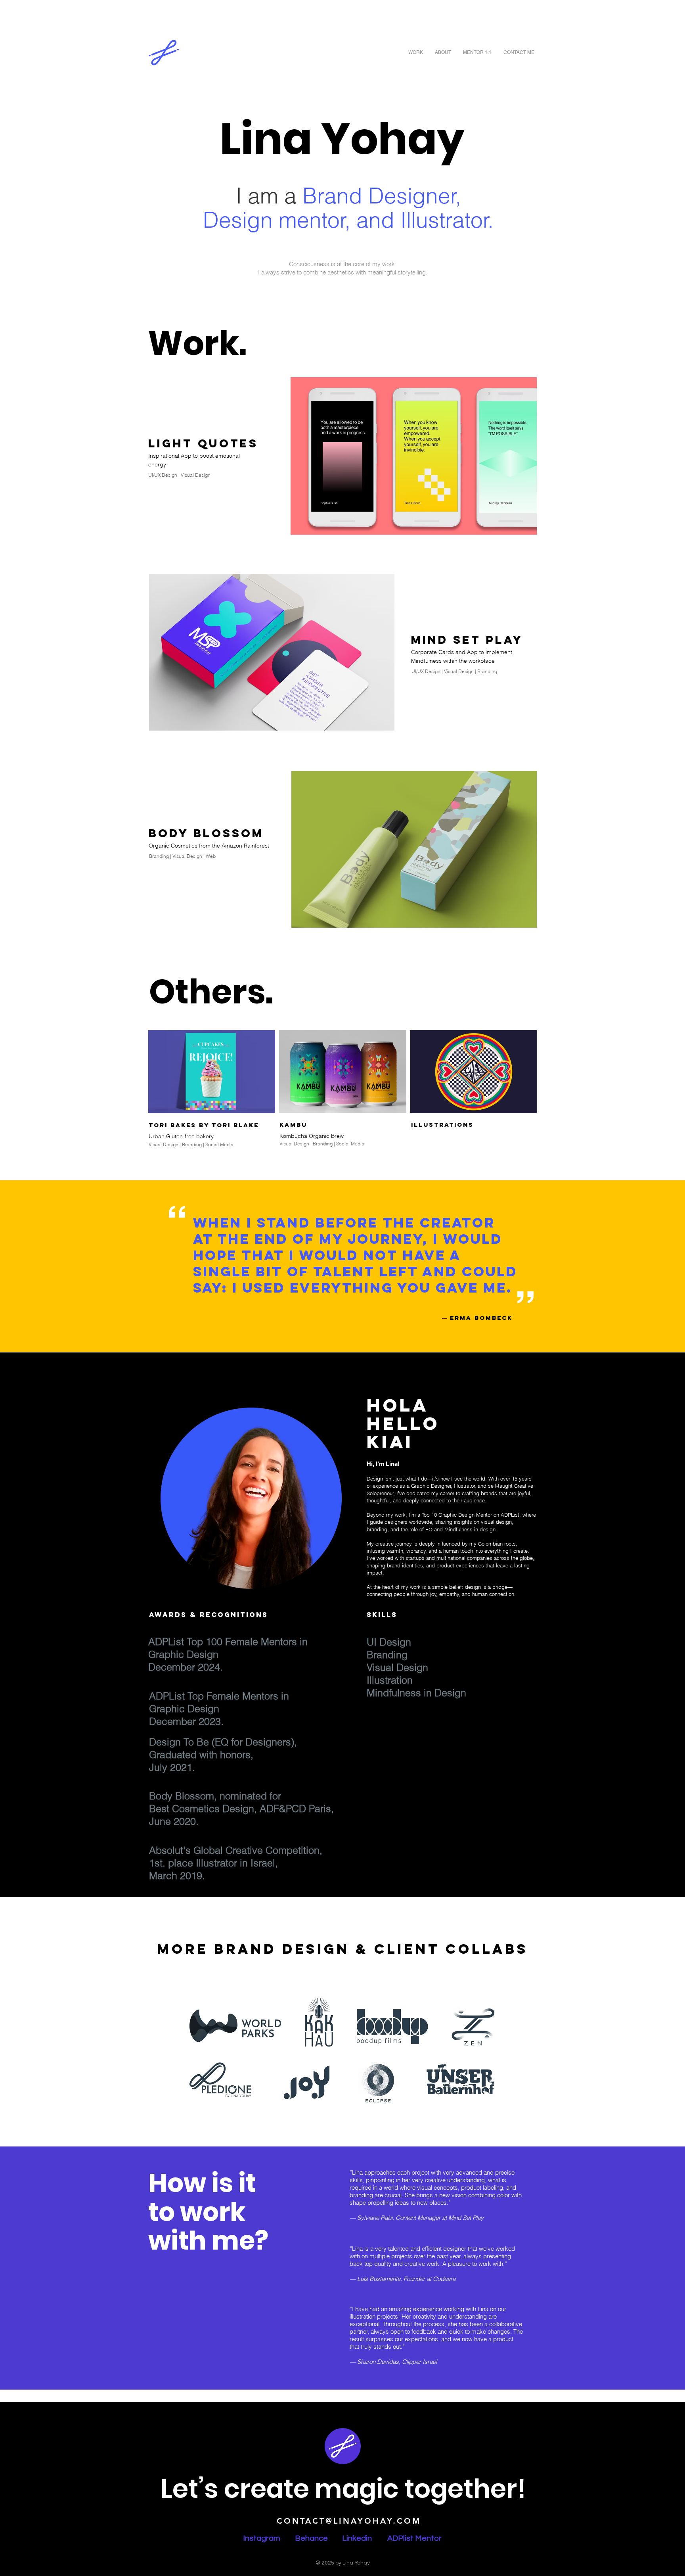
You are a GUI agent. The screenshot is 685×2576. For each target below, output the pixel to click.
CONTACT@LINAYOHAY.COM (349, 2521)
